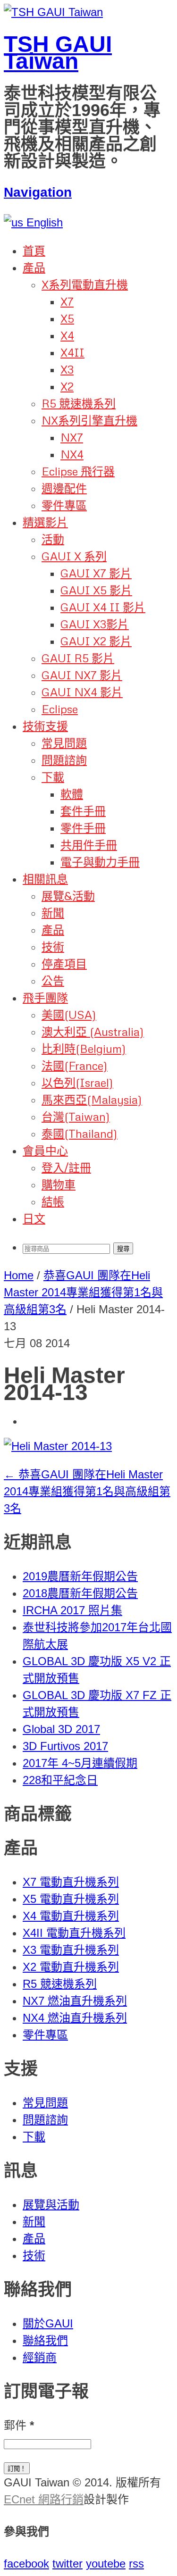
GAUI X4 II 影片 (103, 607)
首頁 (34, 250)
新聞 (53, 913)
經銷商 (40, 2357)
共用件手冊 (89, 845)
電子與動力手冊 (100, 862)
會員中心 (45, 1150)
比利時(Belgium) (84, 1048)
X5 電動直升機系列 (71, 1899)
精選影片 (45, 522)
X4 (67, 335)
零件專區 (64, 505)
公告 (53, 980)
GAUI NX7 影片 (82, 675)
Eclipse (60, 709)
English (43, 222)
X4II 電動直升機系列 (74, 1933)
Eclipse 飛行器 (78, 471)
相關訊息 (45, 879)
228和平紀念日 (60, 1780)
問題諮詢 (64, 760)
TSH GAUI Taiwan (58, 53)
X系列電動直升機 (85, 284)
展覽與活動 (51, 2205)
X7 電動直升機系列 (71, 1882)
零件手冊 (83, 828)
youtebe (106, 2563)
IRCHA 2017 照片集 (72, 1610)
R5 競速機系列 (79, 403)
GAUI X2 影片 (96, 641)
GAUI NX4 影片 (82, 692)
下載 (53, 777)
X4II (72, 352)
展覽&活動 (68, 896)
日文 (34, 1218)
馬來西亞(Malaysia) (92, 1099)
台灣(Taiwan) (76, 1116)
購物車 (59, 1184)
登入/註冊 (66, 1167)
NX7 (72, 437)
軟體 (72, 794)
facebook (26, 2563)
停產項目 (64, 963)
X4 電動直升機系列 (71, 1916)
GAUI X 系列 (74, 556)
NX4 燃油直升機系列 (75, 2018)
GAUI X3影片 (95, 624)
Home (19, 1275)
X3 (67, 369)
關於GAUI (48, 2323)
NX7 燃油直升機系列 (75, 2001)
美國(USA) (69, 1014)
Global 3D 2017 (61, 1729)
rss (136, 2563)
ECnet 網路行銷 (44, 2499)
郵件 (19, 2425)
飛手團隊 (45, 997)
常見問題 (64, 743)
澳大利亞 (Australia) (93, 1031)
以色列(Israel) (77, 1082)
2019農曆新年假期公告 (80, 1576)
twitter (67, 2563)
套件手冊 (83, 811)
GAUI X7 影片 (96, 573)
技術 (53, 946)
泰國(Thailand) (80, 1133)
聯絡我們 (45, 2340)
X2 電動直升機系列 (71, 1967)
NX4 (72, 454)
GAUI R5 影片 (78, 658)
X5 (67, 318)
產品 (34, 267)
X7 (67, 301)
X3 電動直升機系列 (71, 1950)
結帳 (53, 1201)
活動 (53, 539)
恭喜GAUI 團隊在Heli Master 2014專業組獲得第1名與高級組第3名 (83, 1292)
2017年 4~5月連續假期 (80, 1763)
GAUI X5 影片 (96, 590)
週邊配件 (64, 488)
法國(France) (75, 1065)
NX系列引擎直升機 (89, 420)
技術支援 (45, 726)
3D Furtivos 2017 (65, 1746)
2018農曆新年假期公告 (80, 1593)
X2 (67, 386)
